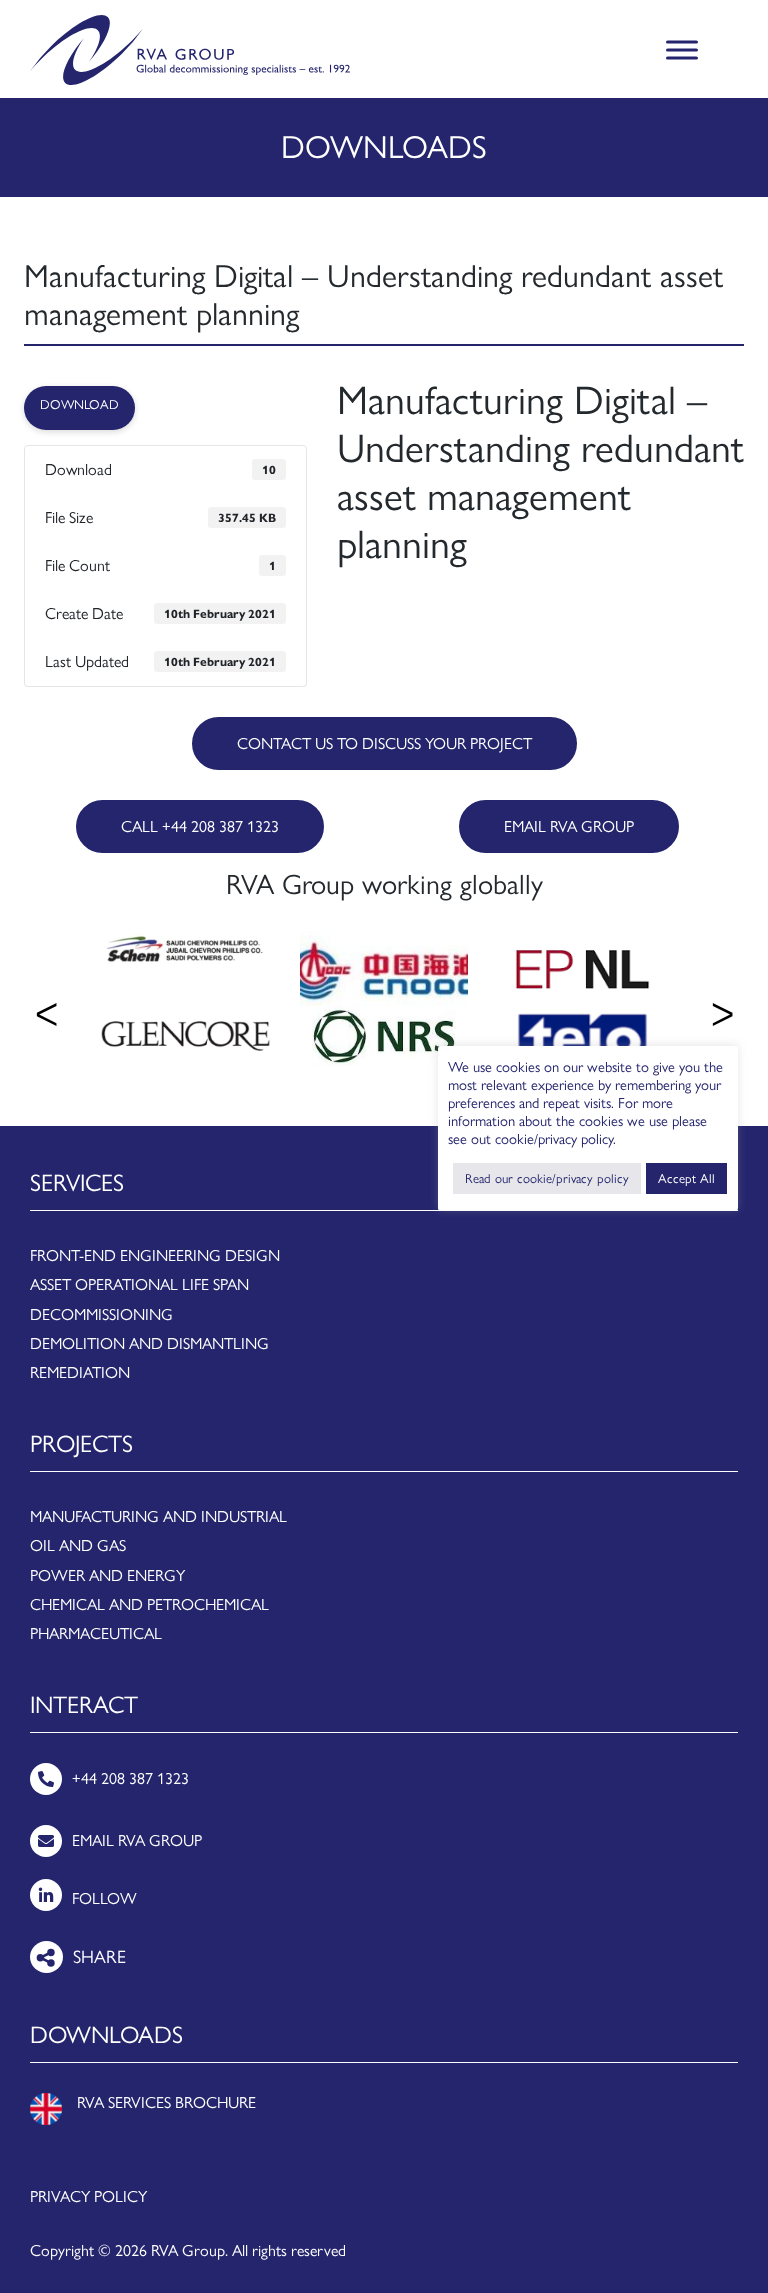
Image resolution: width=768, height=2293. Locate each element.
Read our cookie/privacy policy (547, 1178)
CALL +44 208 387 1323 (200, 826)
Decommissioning (101, 1314)
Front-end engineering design (155, 1255)
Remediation (80, 1372)
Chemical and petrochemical (149, 1604)
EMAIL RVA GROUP (569, 826)
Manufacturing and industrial (158, 1516)
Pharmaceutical (96, 1633)
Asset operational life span (139, 1284)
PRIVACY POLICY (88, 2196)
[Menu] (682, 50)
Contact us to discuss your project (384, 743)
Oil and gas (78, 1545)
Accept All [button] (686, 1178)
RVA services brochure (166, 2102)
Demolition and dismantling (149, 1343)
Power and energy (107, 1575)
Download (79, 404)
